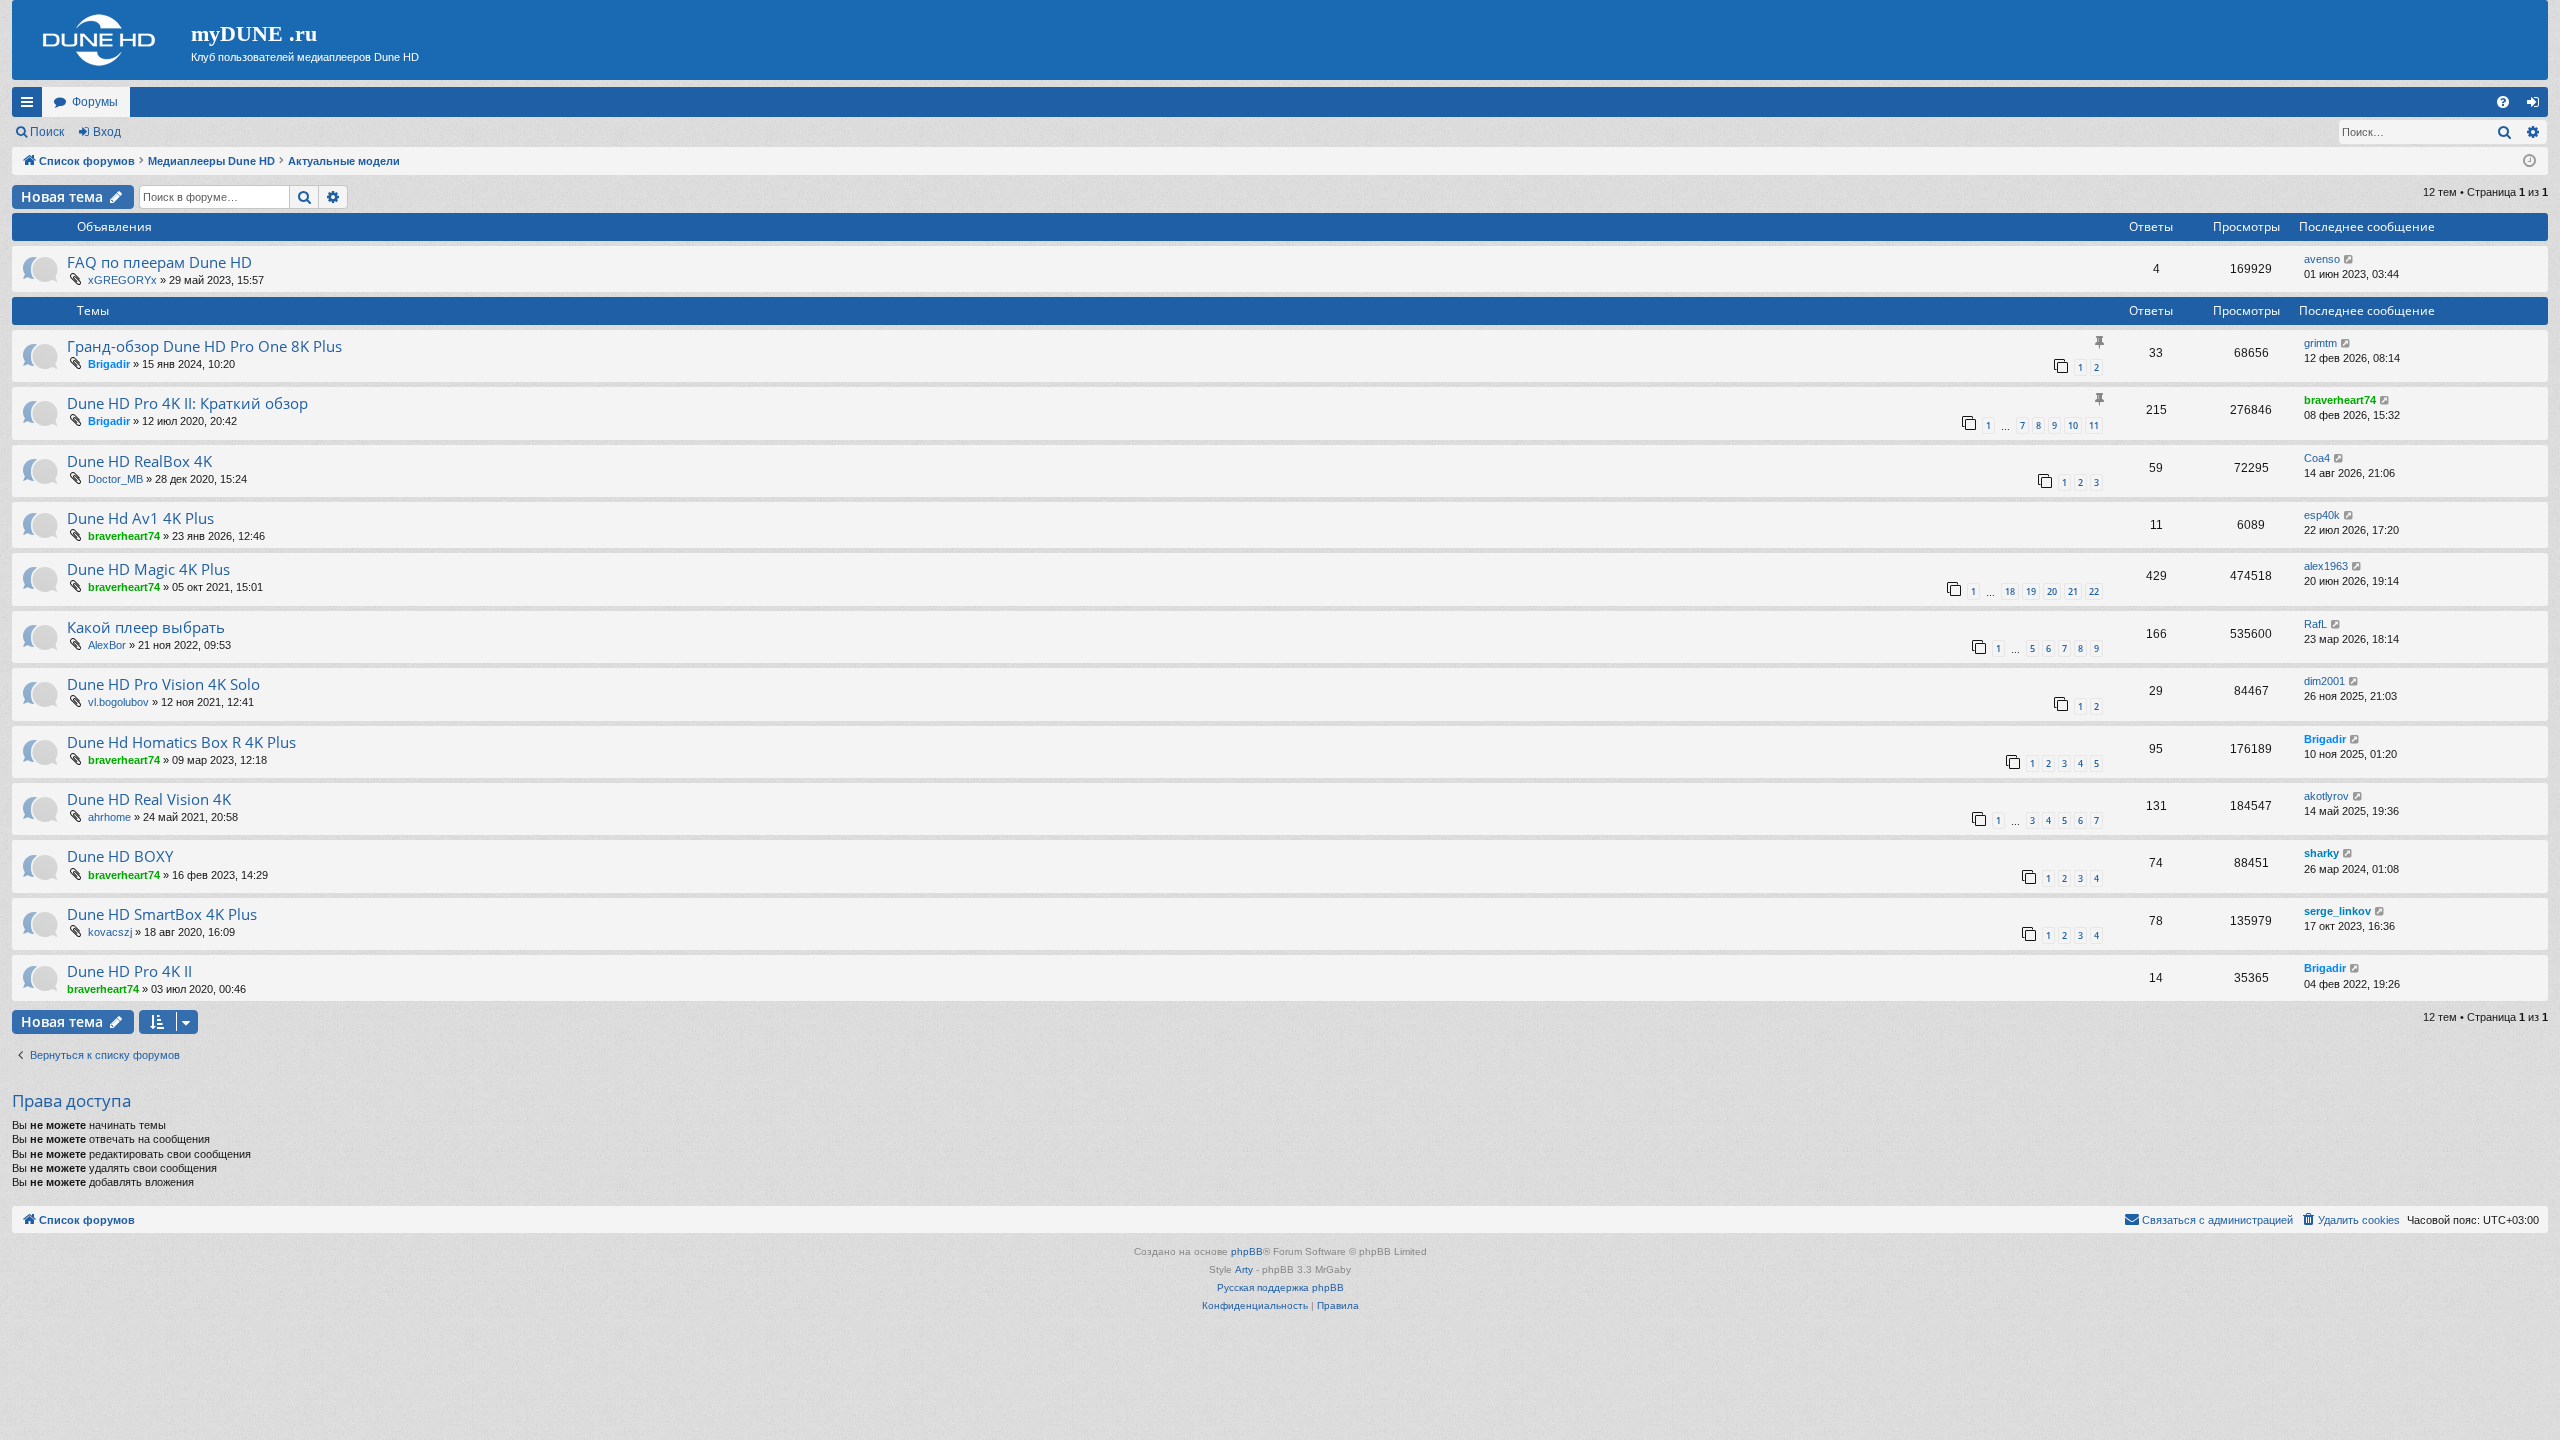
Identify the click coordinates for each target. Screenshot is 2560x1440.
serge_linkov (2337, 911)
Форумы (95, 102)
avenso (2322, 259)
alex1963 (2326, 566)
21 (2073, 591)
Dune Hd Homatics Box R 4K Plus (181, 742)
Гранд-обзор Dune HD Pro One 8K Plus (204, 346)
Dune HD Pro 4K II (129, 971)
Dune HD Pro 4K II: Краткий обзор (187, 403)
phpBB (1247, 1251)
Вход (107, 132)
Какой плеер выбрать (146, 627)
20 (2052, 591)
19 (2031, 591)
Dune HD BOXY (120, 856)
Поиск (47, 132)
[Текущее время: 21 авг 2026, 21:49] (2529, 161)
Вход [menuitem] (2537, 106)
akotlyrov (2326, 796)
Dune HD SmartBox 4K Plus (162, 914)
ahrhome (109, 817)
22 (2094, 591)
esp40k (2322, 515)
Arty (1244, 1269)
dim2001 (2324, 681)
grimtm (2320, 343)
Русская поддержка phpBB (1280, 1287)
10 (2073, 425)
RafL (2315, 624)
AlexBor (107, 645)
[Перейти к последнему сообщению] (2349, 259)
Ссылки (31, 106)
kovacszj (110, 932)
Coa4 (2317, 458)
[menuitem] (2503, 102)
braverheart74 (2340, 400)
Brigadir (109, 364)
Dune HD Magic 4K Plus (148, 569)
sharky (2321, 853)
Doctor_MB (115, 479)
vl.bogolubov (118, 702)
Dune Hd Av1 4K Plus (140, 518)
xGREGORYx (122, 280)
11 (2094, 425)
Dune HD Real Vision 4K (149, 799)
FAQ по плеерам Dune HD (159, 262)
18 (2010, 591)
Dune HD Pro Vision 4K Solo (163, 684)
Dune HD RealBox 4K (139, 461)
